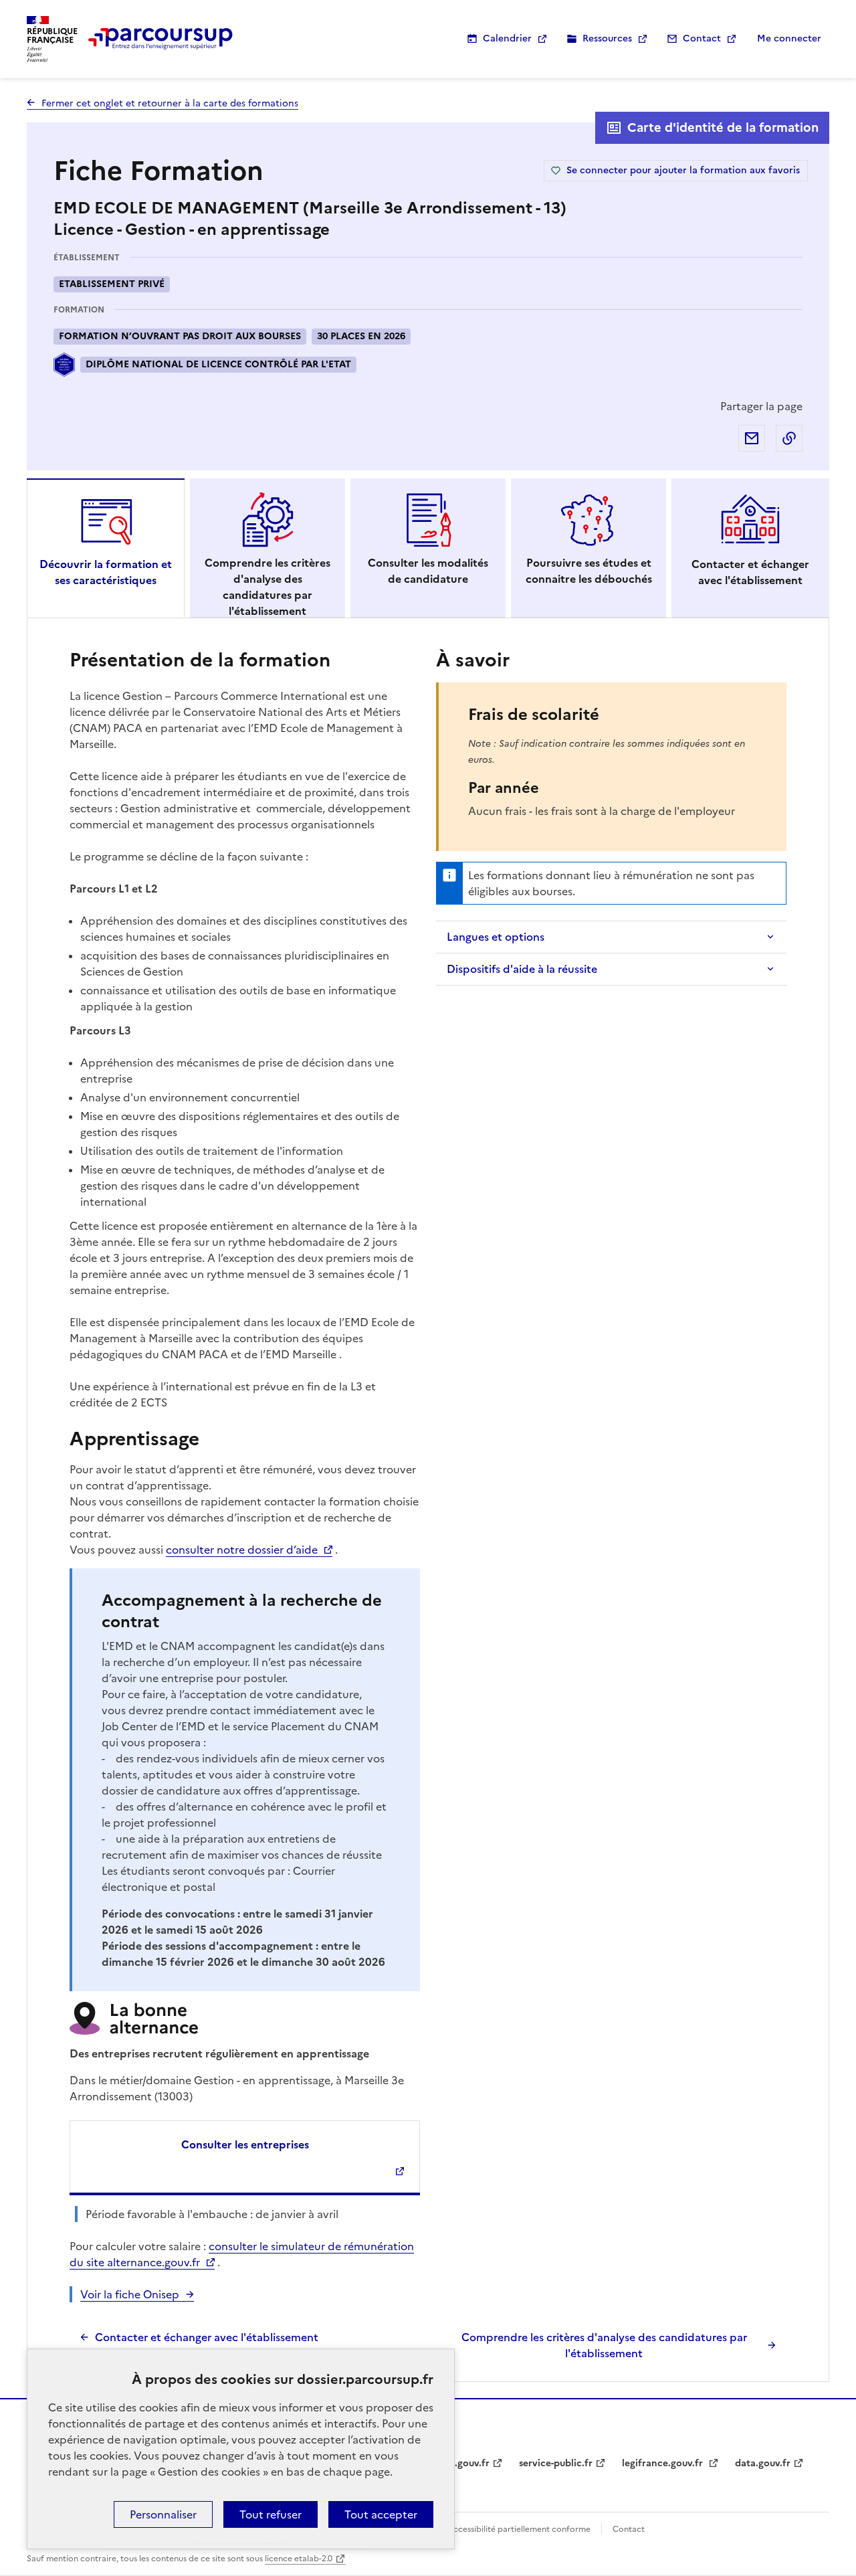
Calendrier (507, 38)
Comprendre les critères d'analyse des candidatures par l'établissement (604, 2345)
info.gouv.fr (463, 2463)
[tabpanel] (428, 1503)
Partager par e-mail (752, 438)
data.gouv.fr (763, 2463)
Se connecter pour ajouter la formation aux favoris (683, 170)
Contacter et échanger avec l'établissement (207, 2337)
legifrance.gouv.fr (664, 2463)
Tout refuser (271, 2514)
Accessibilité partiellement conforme (519, 2529)
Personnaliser (163, 2514)
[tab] (106, 548)
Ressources (607, 38)
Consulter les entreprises (245, 2144)
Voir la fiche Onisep (130, 2294)
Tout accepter (381, 2514)
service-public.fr (556, 2463)
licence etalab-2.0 (299, 2559)
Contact (702, 38)
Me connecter (789, 38)
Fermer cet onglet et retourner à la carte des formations (170, 103)
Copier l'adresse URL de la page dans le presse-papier (789, 438)
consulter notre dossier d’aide (242, 1550)
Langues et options (496, 937)
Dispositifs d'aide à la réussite (522, 969)
